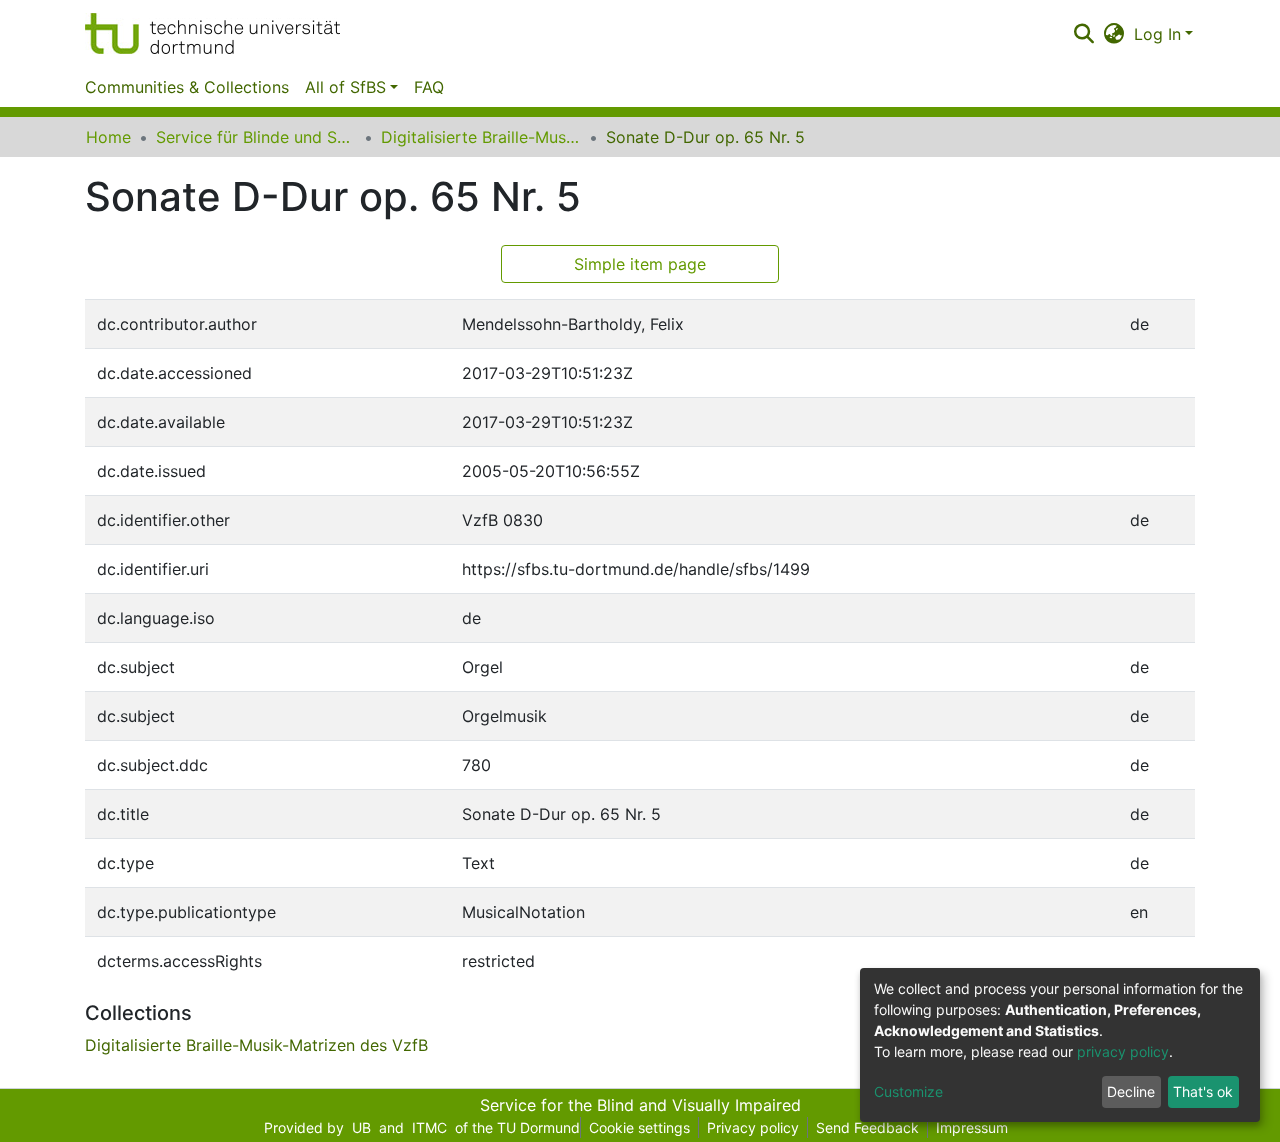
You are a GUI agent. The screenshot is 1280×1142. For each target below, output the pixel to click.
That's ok (1203, 1091)
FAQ (429, 87)
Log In (1157, 34)
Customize (908, 1091)
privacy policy (1123, 1051)
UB (361, 1127)
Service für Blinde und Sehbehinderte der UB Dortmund (256, 137)
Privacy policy (753, 1127)
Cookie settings (639, 1127)
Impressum (972, 1127)
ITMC (429, 1127)
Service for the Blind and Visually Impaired (640, 1105)
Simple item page (640, 264)
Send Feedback (867, 1127)
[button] (1114, 34)
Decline (1131, 1091)
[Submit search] (1083, 34)
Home (108, 137)
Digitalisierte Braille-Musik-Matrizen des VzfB (481, 137)
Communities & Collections (187, 87)
